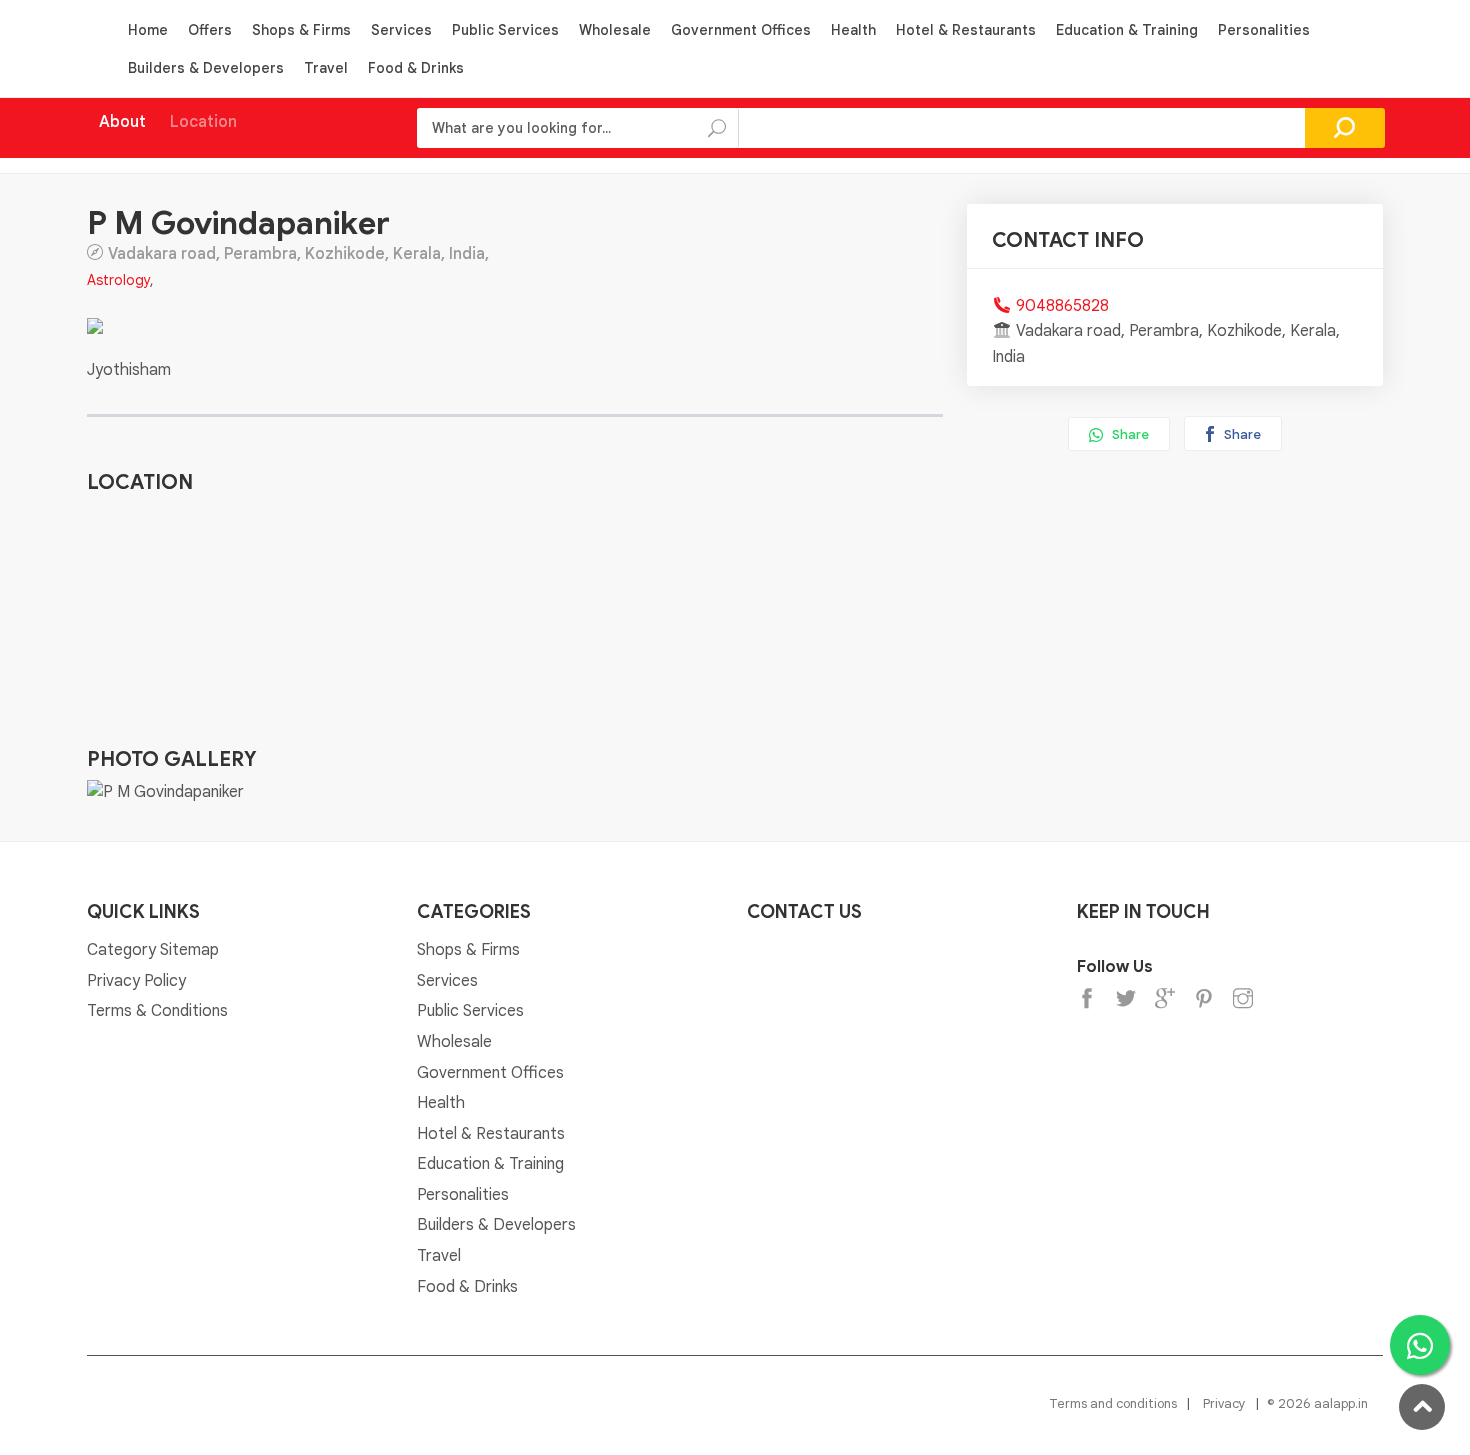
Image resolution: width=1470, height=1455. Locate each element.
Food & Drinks (416, 68)
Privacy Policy (136, 981)
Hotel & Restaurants (966, 30)
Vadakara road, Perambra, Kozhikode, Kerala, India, (298, 253)
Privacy (1224, 1403)
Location (203, 122)
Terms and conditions (1113, 1403)
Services (401, 30)
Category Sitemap (153, 950)
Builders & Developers (206, 68)
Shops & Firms (301, 30)
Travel (326, 68)
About (122, 122)
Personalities (1264, 30)
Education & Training (1127, 30)
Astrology (118, 280)
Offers (210, 30)
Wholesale (615, 30)
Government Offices (741, 30)
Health (853, 30)
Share (1129, 434)
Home (148, 30)
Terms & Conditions (157, 1011)
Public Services (505, 30)
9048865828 (1062, 306)
